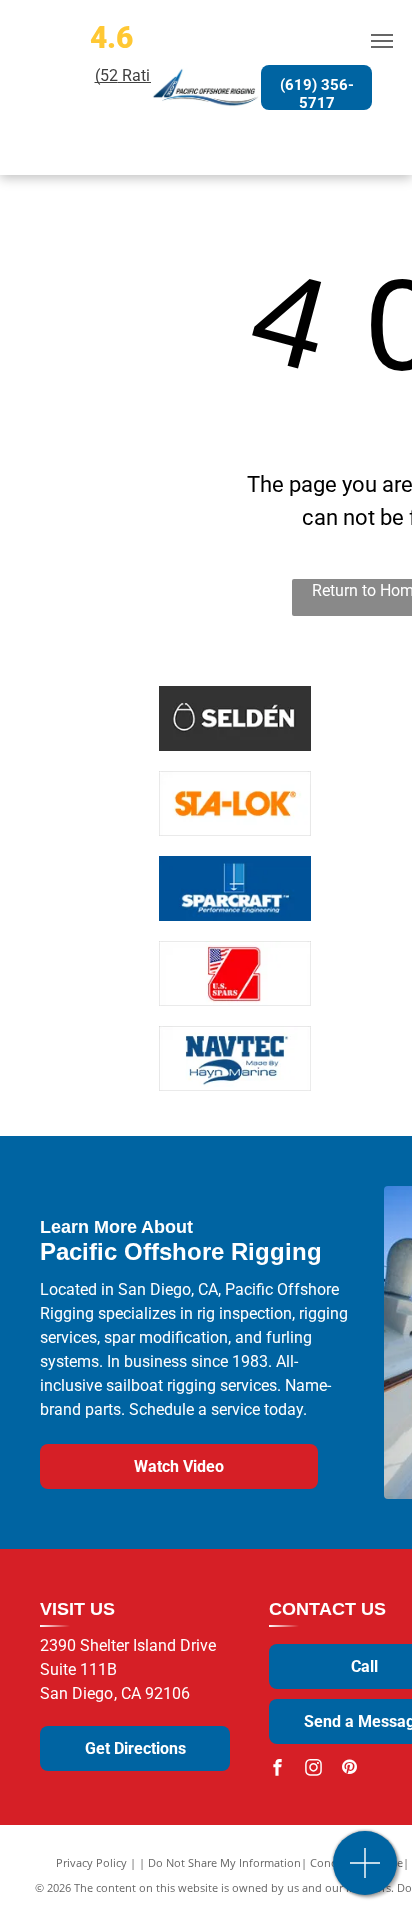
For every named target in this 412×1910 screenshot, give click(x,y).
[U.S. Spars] (236, 973)
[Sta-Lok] (236, 803)
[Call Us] (365, 1873)
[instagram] (313, 1769)
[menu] (382, 41)
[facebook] (277, 1769)
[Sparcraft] (236, 888)
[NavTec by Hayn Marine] (236, 1058)
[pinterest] (349, 1769)
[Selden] (236, 718)
